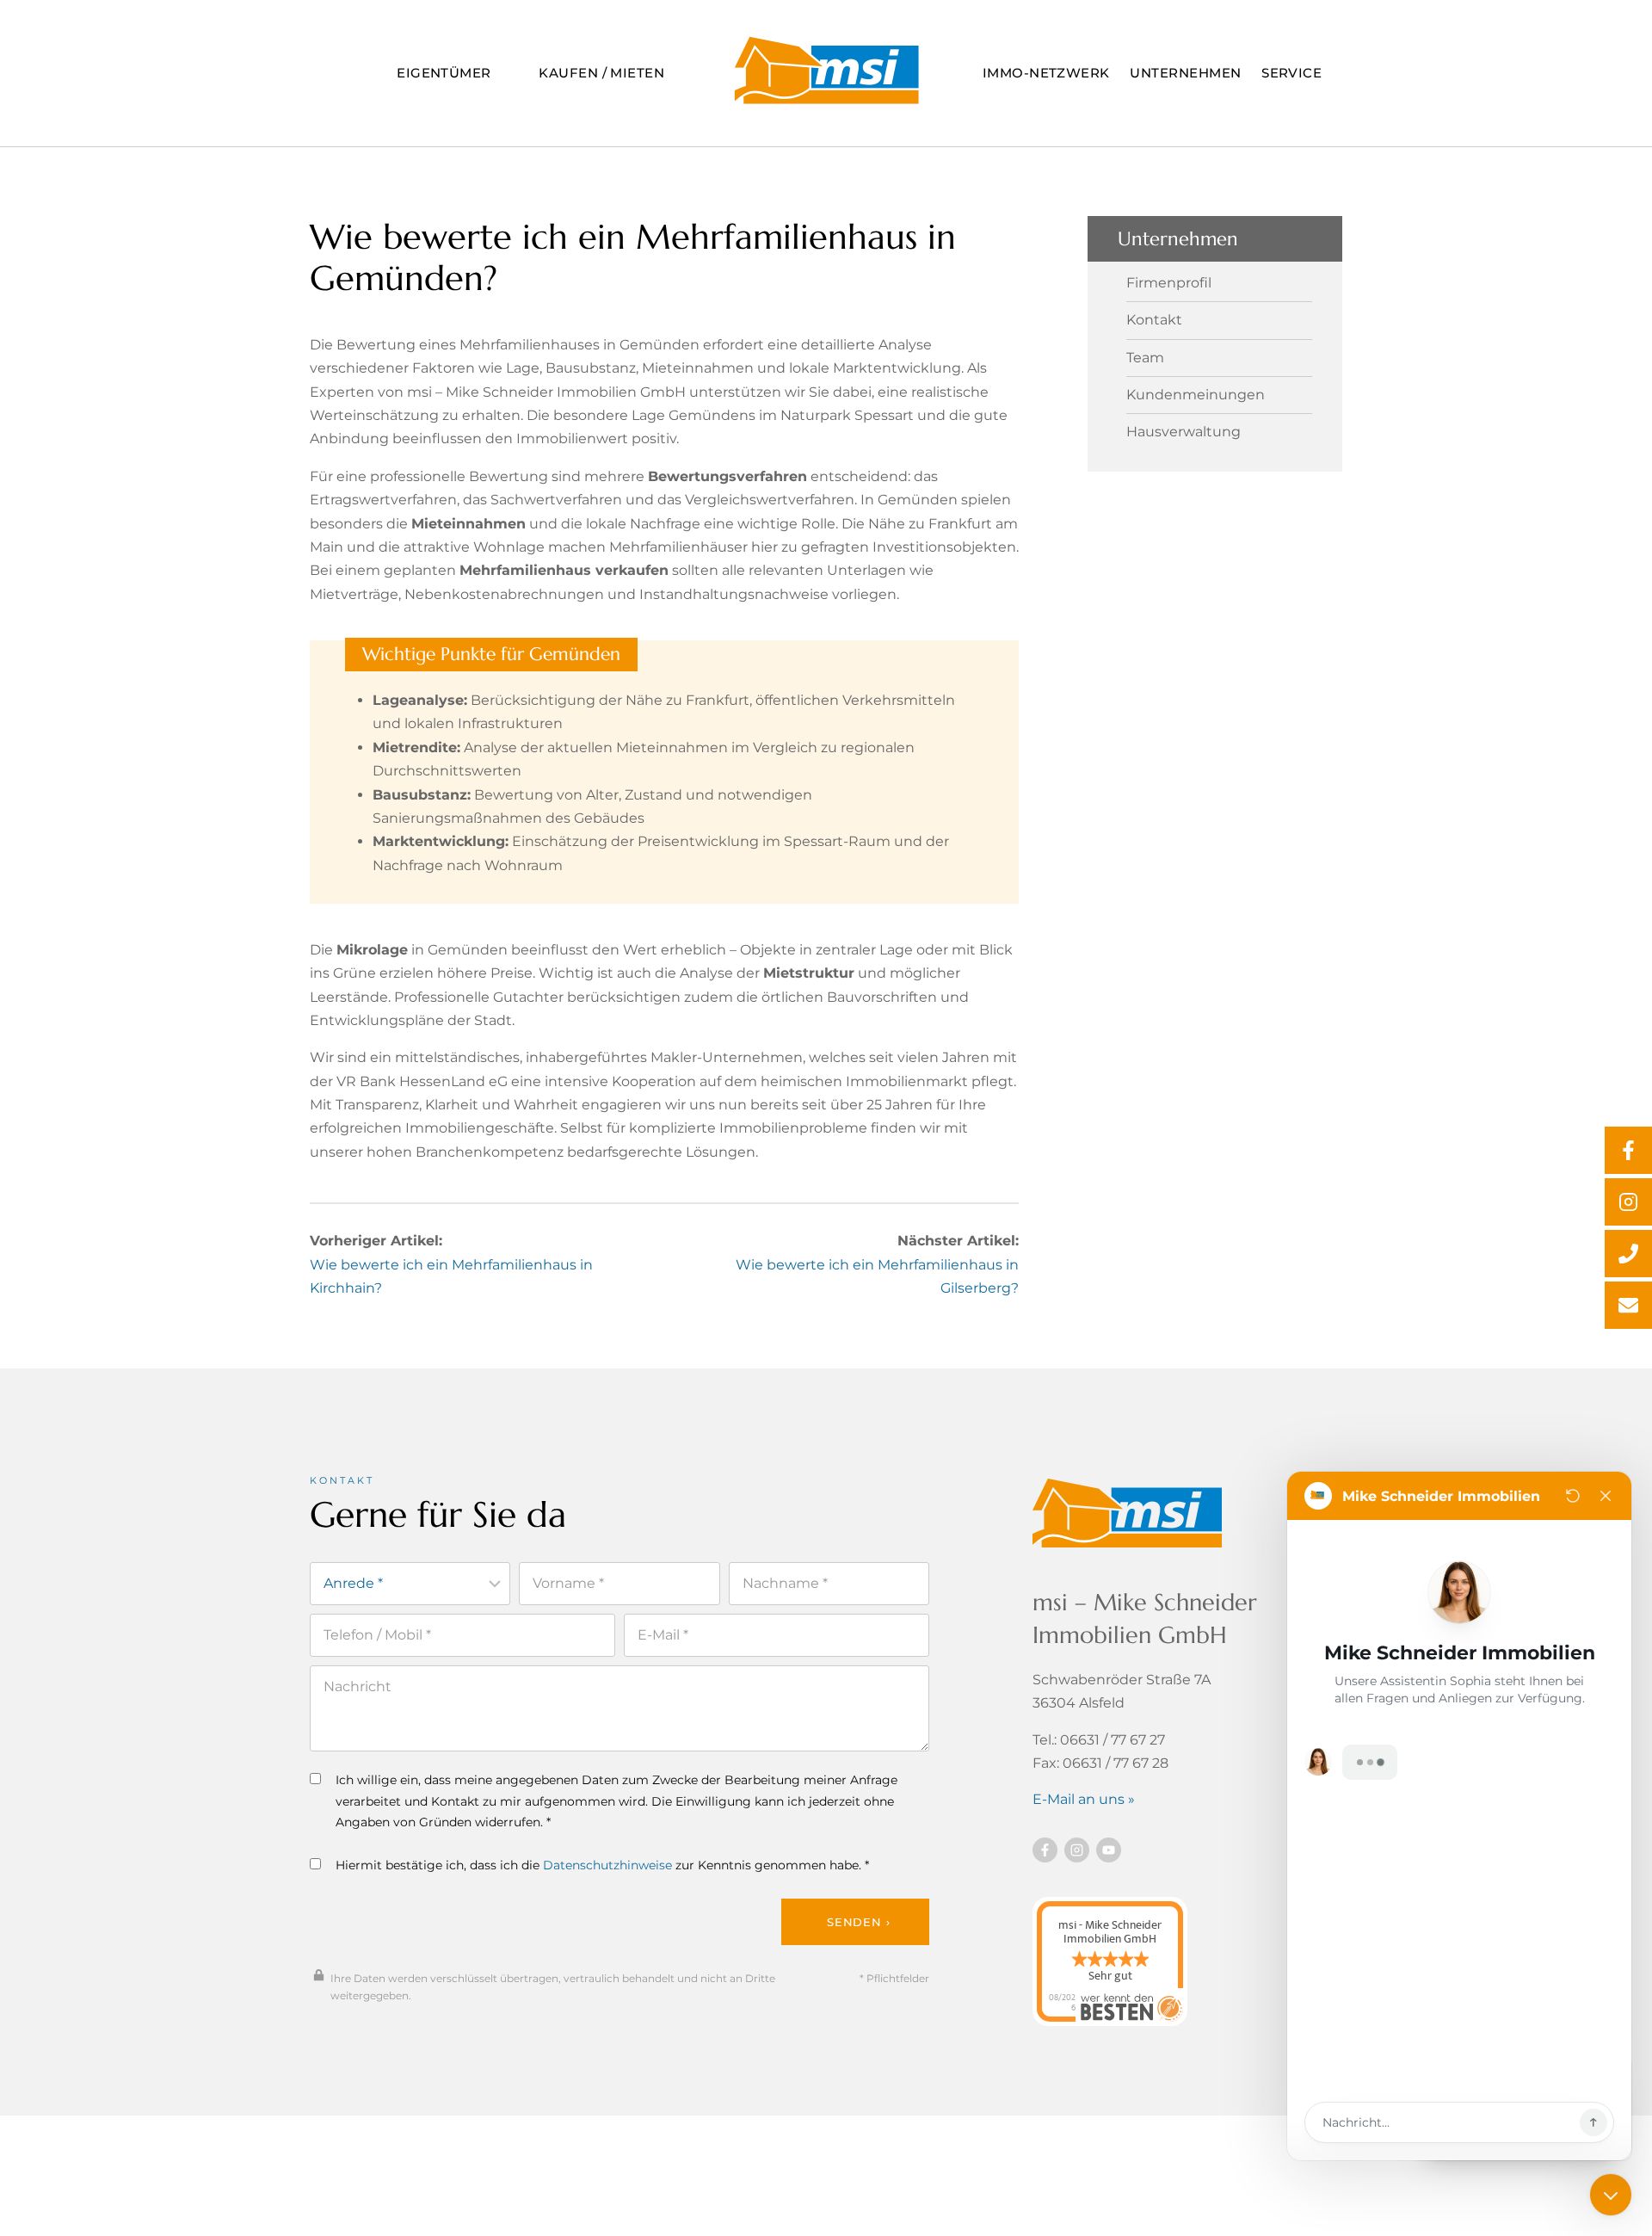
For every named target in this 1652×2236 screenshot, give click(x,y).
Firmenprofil (1169, 283)
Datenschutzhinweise (607, 1865)
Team (1145, 358)
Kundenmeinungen (1196, 395)
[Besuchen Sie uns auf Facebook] (1045, 1850)
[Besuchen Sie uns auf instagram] (1077, 1850)
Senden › (858, 1922)
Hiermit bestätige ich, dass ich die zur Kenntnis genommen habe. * (602, 1865)
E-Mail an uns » (1084, 1799)
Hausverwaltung (1184, 432)
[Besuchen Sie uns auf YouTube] (1109, 1850)
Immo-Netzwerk (1046, 73)
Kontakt (1154, 320)
